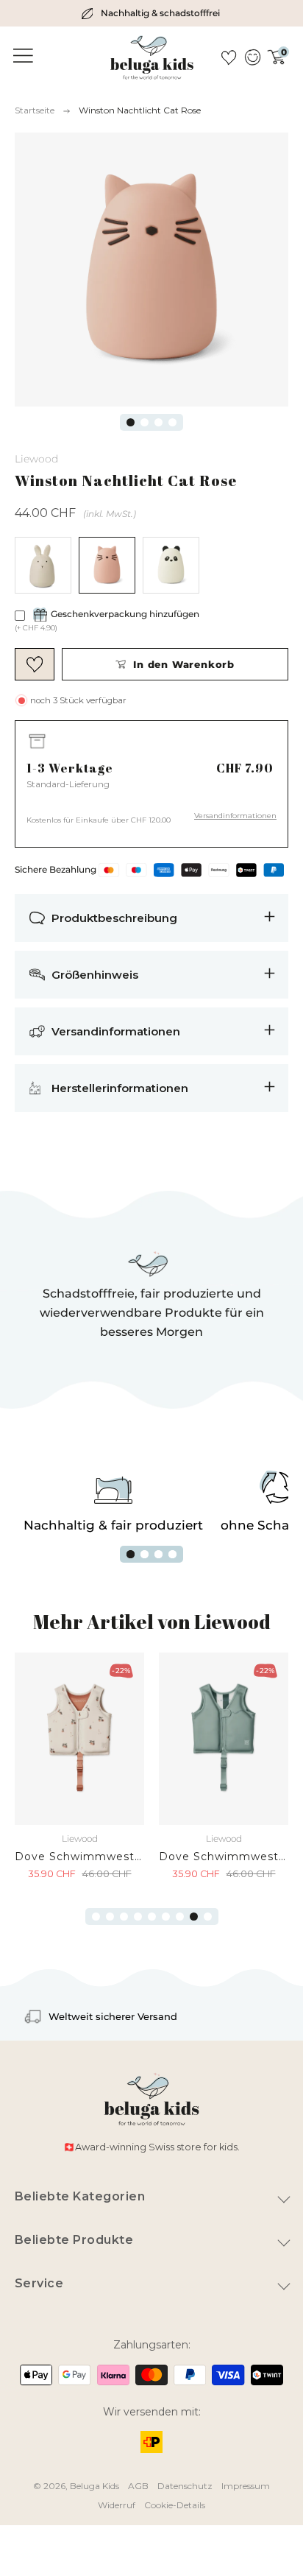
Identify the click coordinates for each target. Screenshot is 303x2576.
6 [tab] (166, 1917)
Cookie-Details (175, 2505)
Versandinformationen (235, 816)
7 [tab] (180, 1917)
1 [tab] (131, 422)
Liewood (36, 459)
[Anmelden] (252, 57)
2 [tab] (145, 422)
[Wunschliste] (229, 57)
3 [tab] (158, 422)
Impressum (246, 2486)
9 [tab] (208, 1917)
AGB (138, 2486)
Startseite (35, 110)
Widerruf (117, 2505)
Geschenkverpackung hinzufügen (125, 614)
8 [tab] (194, 1917)
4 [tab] (172, 422)
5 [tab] (152, 1917)
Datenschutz (185, 2486)
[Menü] (21, 56)
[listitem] (151, 13)
